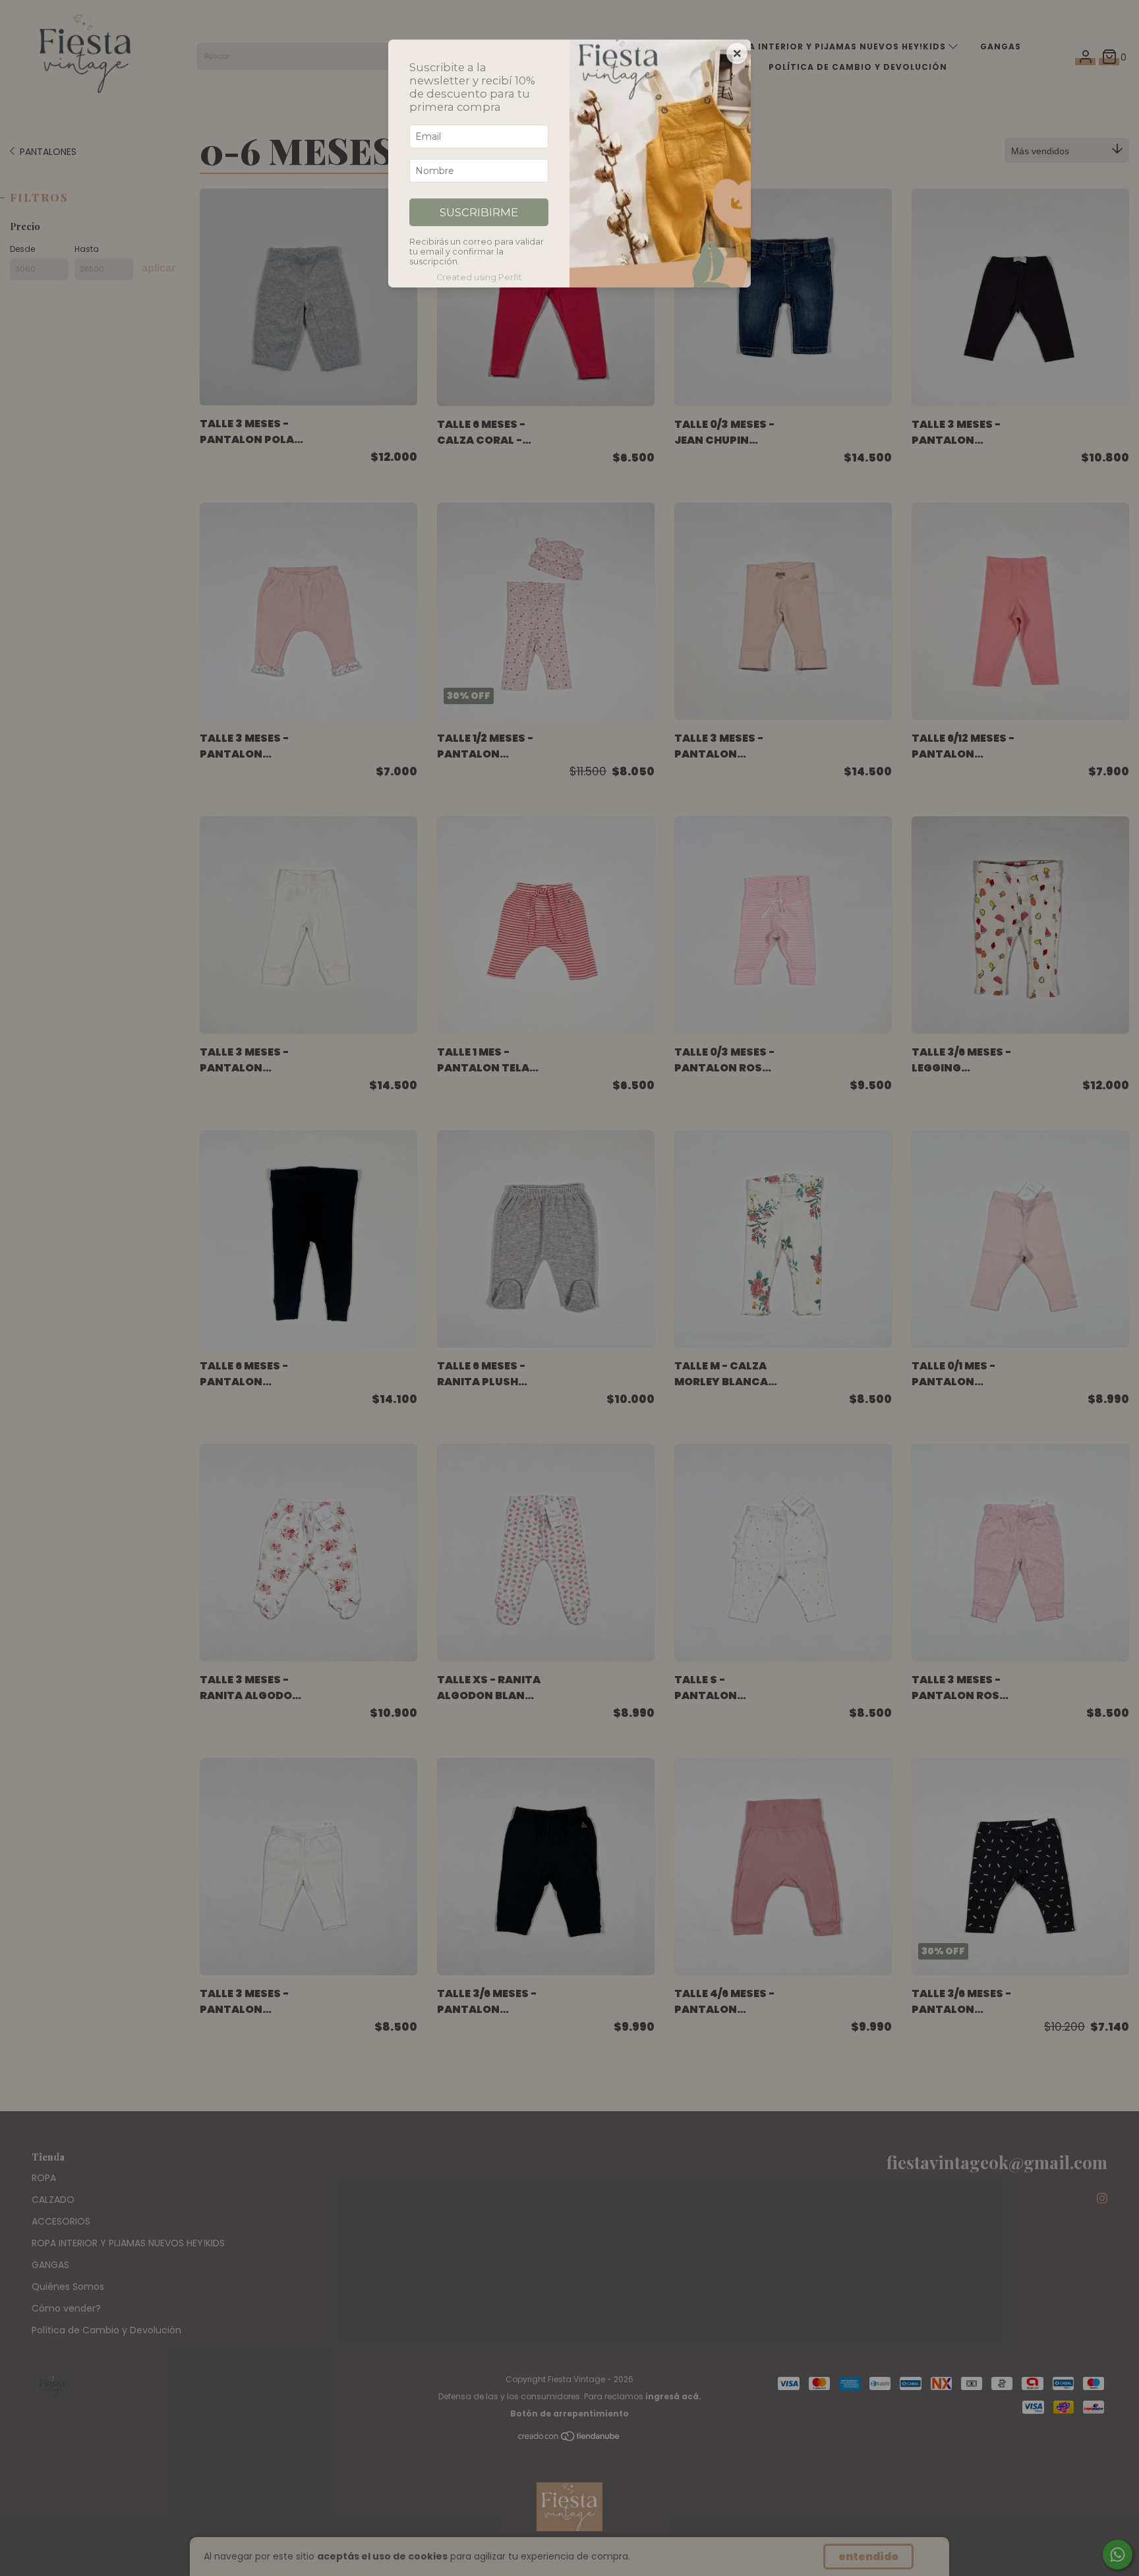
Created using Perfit (479, 277)
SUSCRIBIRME (479, 212)
